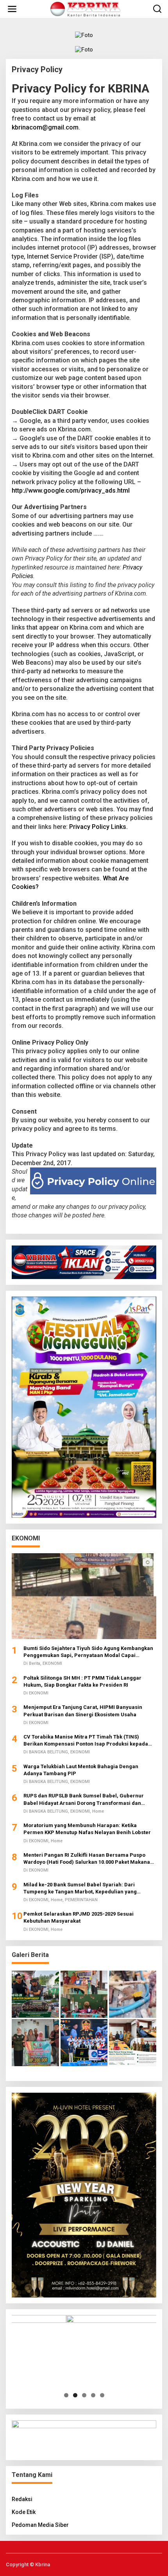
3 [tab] (84, 2395)
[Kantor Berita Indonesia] (86, 9)
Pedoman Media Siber (40, 2525)
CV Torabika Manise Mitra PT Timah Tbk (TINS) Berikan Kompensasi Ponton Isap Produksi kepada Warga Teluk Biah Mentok (86, 1741)
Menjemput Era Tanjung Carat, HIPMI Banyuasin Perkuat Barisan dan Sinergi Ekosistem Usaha (83, 1711)
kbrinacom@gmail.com (45, 127)
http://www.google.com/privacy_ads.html (71, 491)
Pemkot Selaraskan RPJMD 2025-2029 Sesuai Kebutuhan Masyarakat (79, 1917)
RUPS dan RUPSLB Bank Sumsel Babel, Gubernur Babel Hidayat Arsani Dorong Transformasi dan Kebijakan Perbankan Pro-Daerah (84, 1800)
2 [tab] (75, 2395)
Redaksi (22, 2499)
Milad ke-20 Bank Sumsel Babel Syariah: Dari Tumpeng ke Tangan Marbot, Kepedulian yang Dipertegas (80, 1889)
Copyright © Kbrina (28, 2564)
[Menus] (12, 9)
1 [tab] (66, 2395)
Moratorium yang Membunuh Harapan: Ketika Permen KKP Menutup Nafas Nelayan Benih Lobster (87, 1829)
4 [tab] (93, 2395)
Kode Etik (24, 2512)
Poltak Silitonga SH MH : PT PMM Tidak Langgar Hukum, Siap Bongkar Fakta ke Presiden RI (82, 1681)
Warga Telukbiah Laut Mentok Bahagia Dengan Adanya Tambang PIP (81, 1770)
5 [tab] (102, 2395)
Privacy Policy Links (98, 827)
